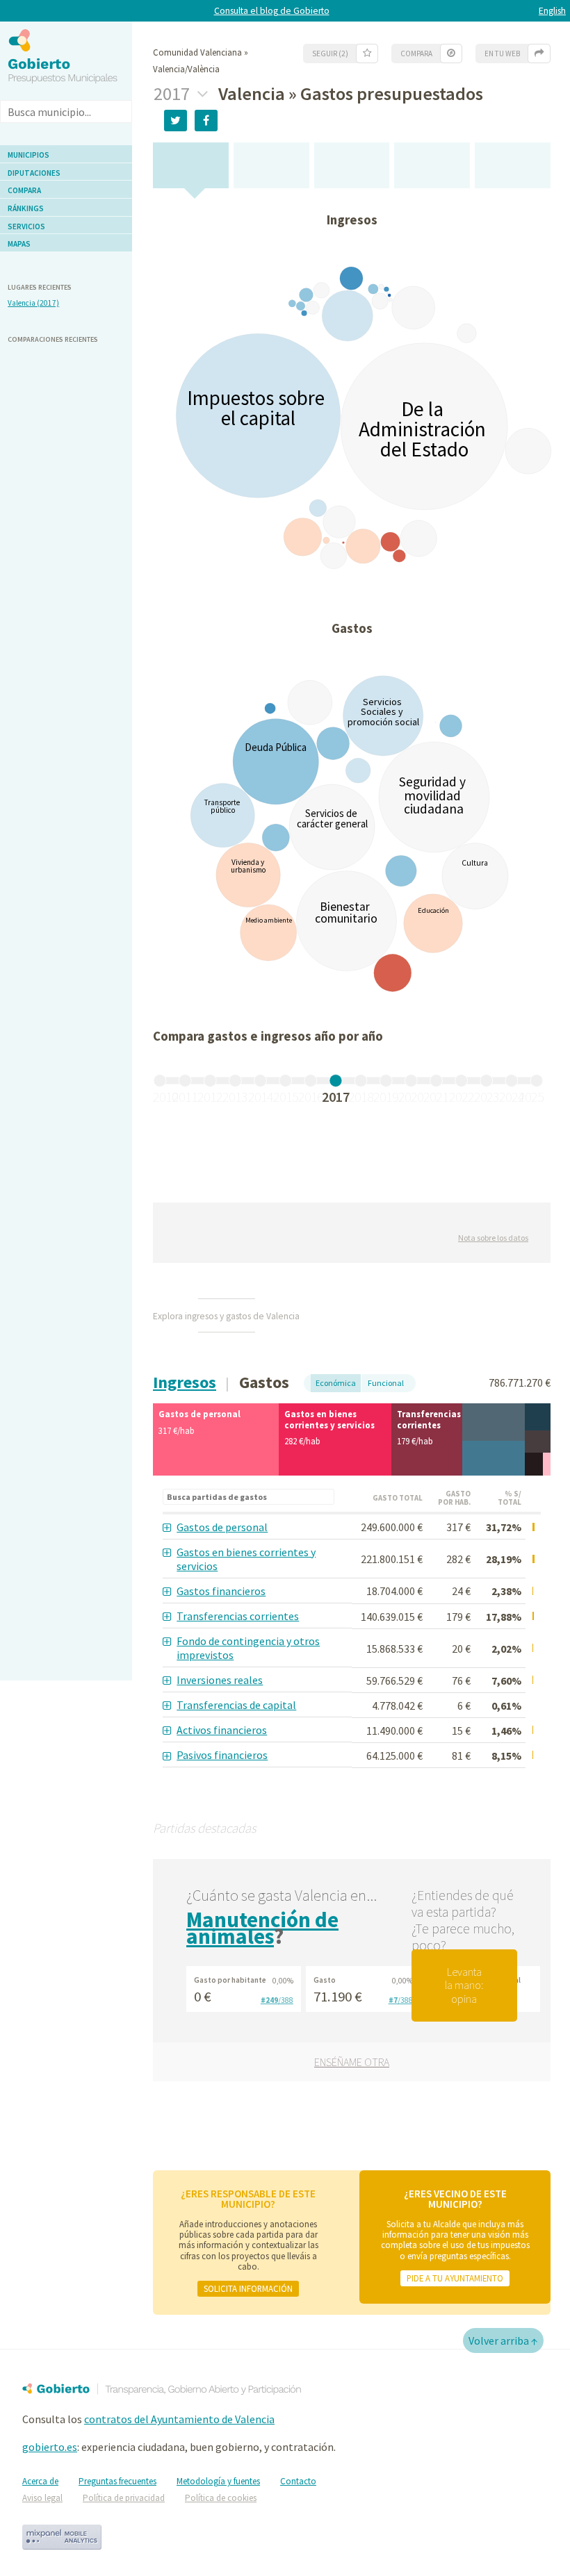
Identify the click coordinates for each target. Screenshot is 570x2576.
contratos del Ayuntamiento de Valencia (179, 2419)
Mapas (19, 244)
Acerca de (40, 2481)
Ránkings (26, 208)
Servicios (26, 226)
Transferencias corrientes (238, 1616)
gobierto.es (50, 2447)
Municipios (28, 155)
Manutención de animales (262, 1928)
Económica (336, 1383)
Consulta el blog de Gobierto (272, 11)
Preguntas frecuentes (117, 2481)
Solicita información (248, 2288)
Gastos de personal (222, 1527)
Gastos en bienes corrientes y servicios (246, 1559)
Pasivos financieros (222, 1755)
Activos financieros (222, 1730)
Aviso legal (42, 2498)
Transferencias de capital (236, 1705)
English (552, 11)
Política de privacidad (124, 2498)
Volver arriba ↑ (503, 2340)
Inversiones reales (220, 1680)
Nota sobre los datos (493, 1238)
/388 (277, 2000)
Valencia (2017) (33, 303)
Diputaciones (34, 173)
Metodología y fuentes (218, 2481)
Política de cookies (221, 2498)
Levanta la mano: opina (464, 1985)
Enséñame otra (352, 2062)
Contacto (298, 2481)
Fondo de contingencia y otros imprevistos (248, 1648)
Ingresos (185, 1382)
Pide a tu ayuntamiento (455, 2278)
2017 (173, 94)
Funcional (386, 1383)
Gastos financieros (221, 1591)
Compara (24, 190)
